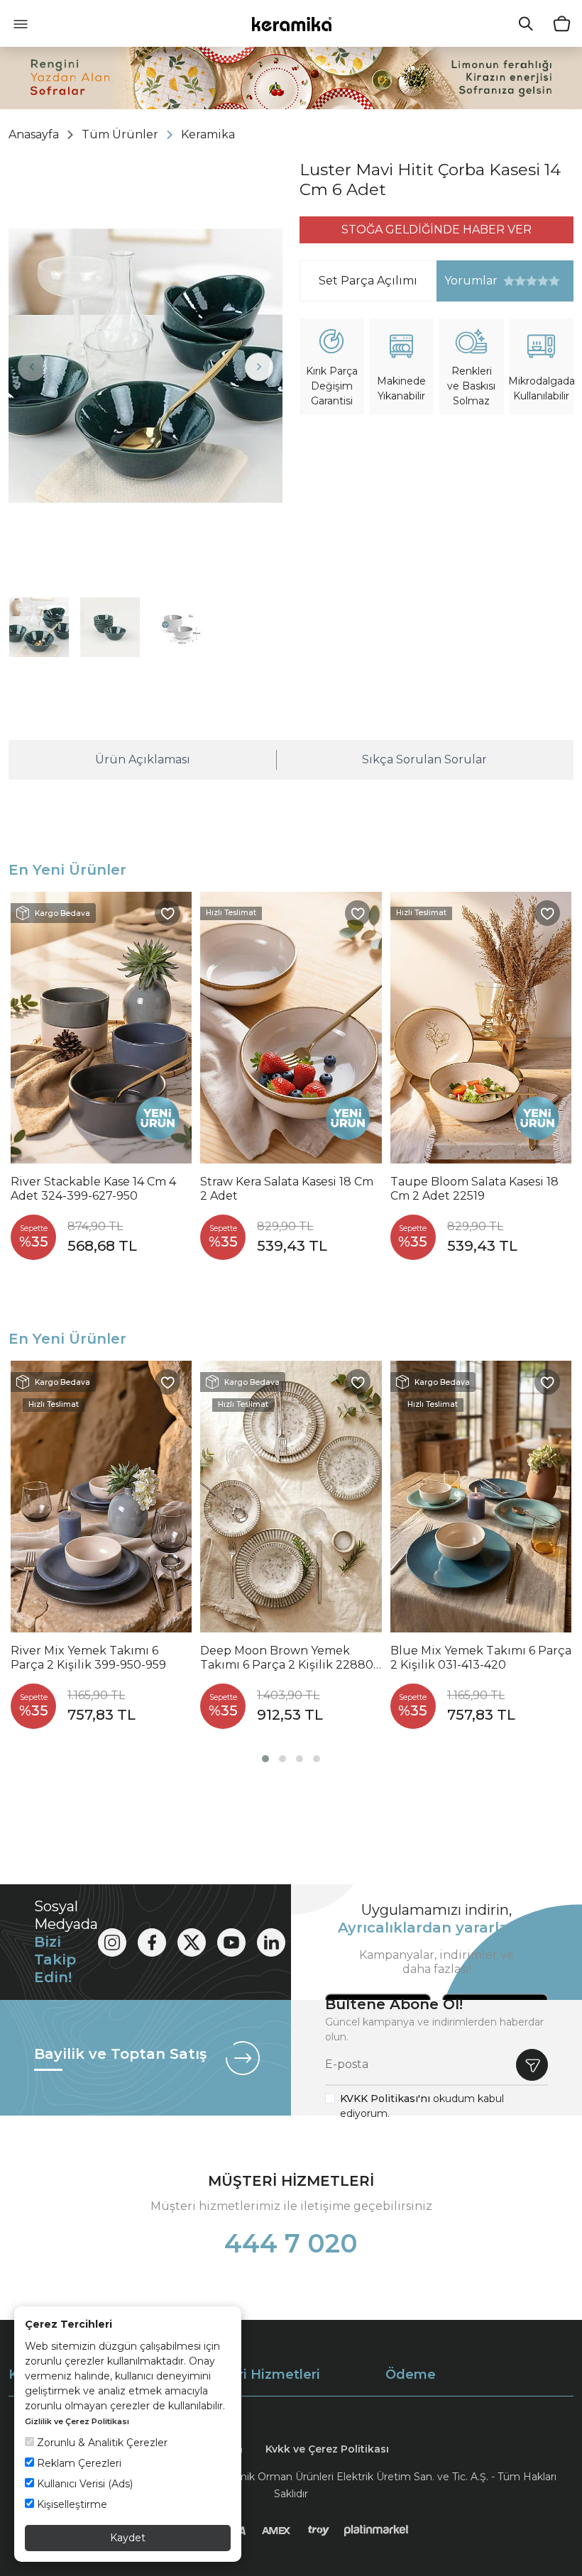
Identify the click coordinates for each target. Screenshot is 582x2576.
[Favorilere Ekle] (168, 913)
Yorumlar (467, 281)
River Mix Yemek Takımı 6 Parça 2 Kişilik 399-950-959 (88, 1658)
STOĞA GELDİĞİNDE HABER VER (436, 230)
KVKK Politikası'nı (385, 2099)
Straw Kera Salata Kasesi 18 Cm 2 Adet (287, 1189)
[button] (265, 1759)
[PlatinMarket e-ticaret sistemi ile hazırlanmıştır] (377, 2531)
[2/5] (515, 281)
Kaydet (128, 2538)
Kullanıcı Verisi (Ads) (83, 2484)
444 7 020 (291, 2243)
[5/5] (532, 281)
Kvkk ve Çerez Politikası (327, 2449)
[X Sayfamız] (192, 1942)
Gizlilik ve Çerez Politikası (77, 2421)
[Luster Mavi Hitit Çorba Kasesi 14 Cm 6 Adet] (145, 366)
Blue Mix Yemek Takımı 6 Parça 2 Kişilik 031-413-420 (481, 1658)
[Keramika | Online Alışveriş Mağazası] (291, 23)
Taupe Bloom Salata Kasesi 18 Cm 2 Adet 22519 (474, 1189)
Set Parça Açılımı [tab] (368, 281)
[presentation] (32, 367)
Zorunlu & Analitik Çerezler (101, 2443)
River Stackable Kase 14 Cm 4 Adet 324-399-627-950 (93, 1189)
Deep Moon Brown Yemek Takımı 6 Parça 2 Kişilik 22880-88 (289, 1658)
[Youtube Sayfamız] (231, 1942)
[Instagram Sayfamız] (112, 1942)
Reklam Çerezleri (78, 2463)
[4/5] (526, 281)
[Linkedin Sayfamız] (271, 1942)
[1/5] (509, 281)
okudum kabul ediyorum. (422, 2106)
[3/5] (520, 281)
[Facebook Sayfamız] (152, 1942)
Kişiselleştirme (71, 2504)
